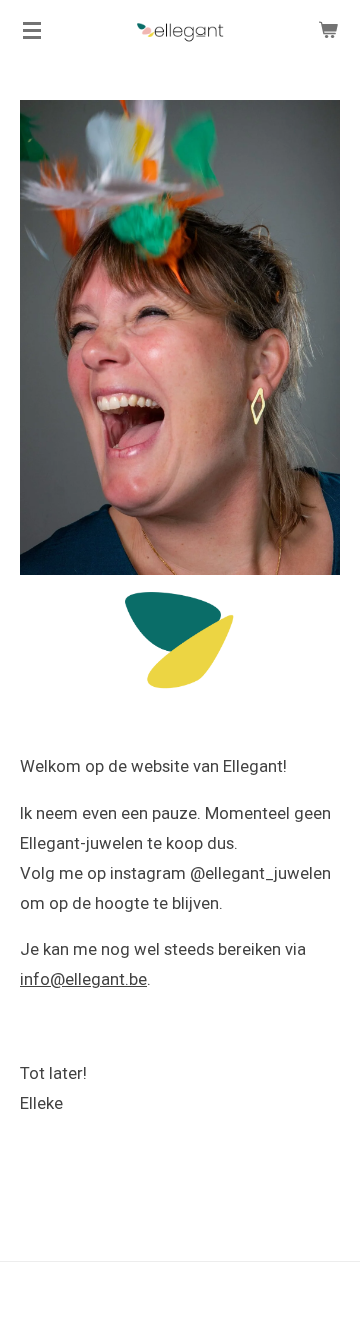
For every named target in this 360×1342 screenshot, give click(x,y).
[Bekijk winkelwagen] (328, 30)
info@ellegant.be (83, 979)
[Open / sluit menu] (32, 30)
